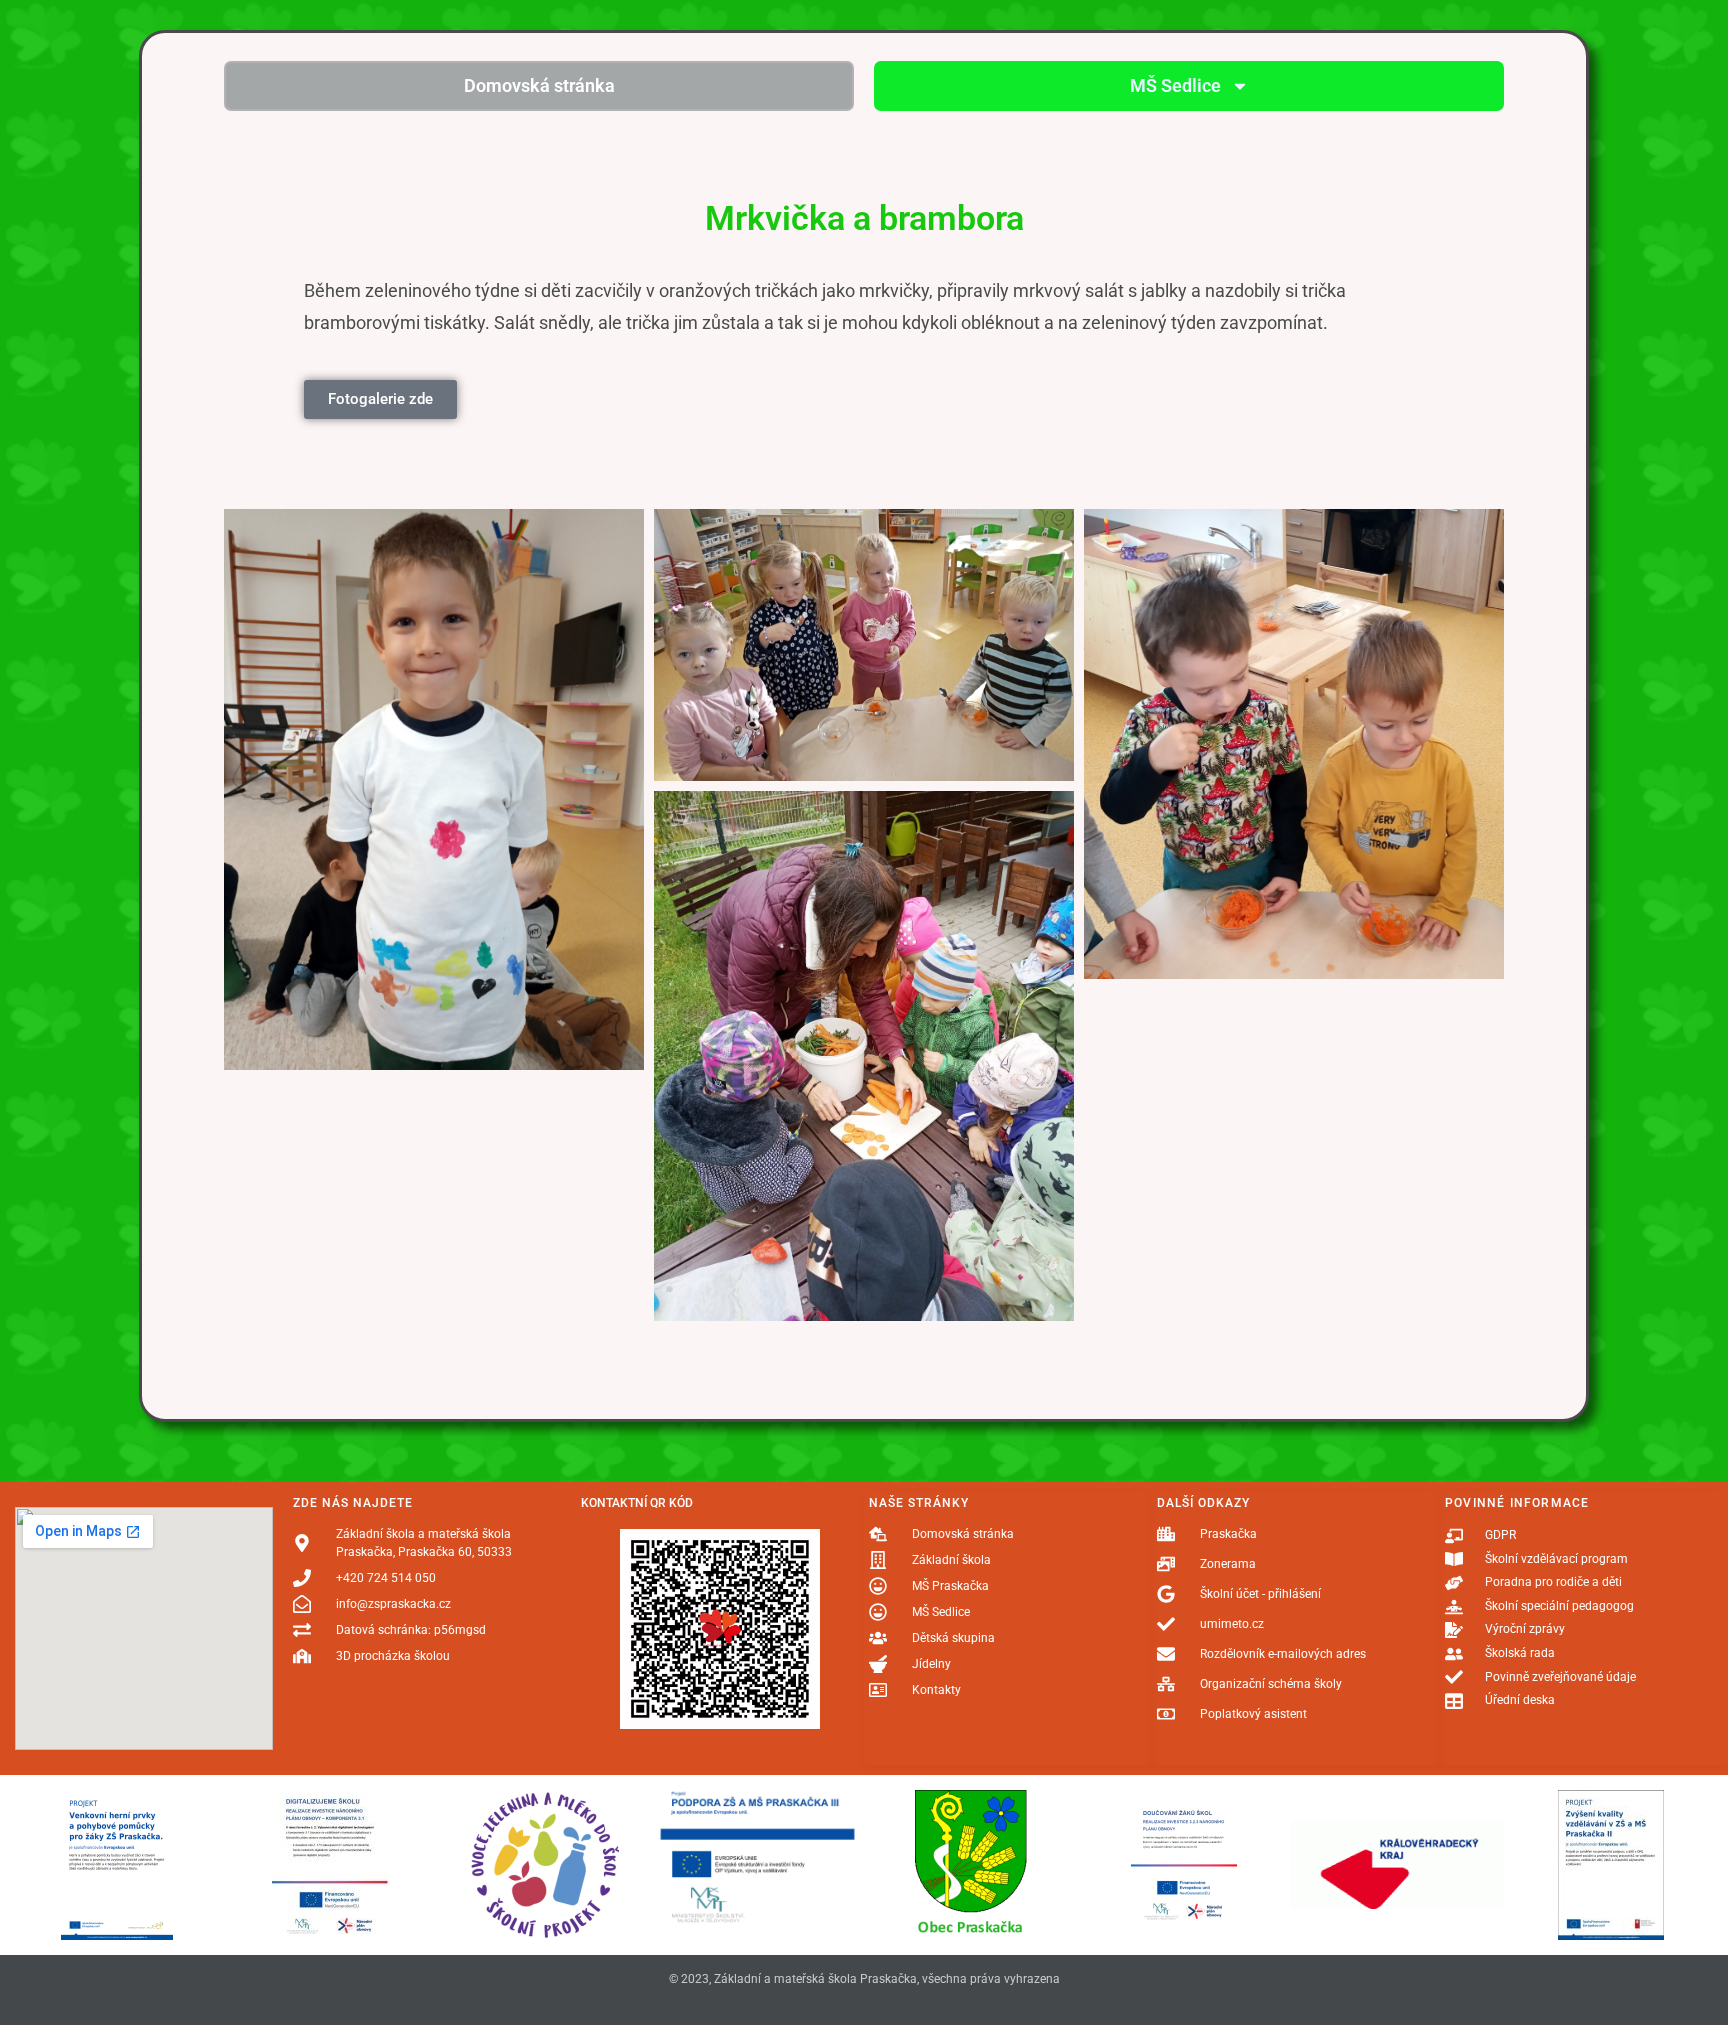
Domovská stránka (539, 85)
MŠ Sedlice (1175, 85)
